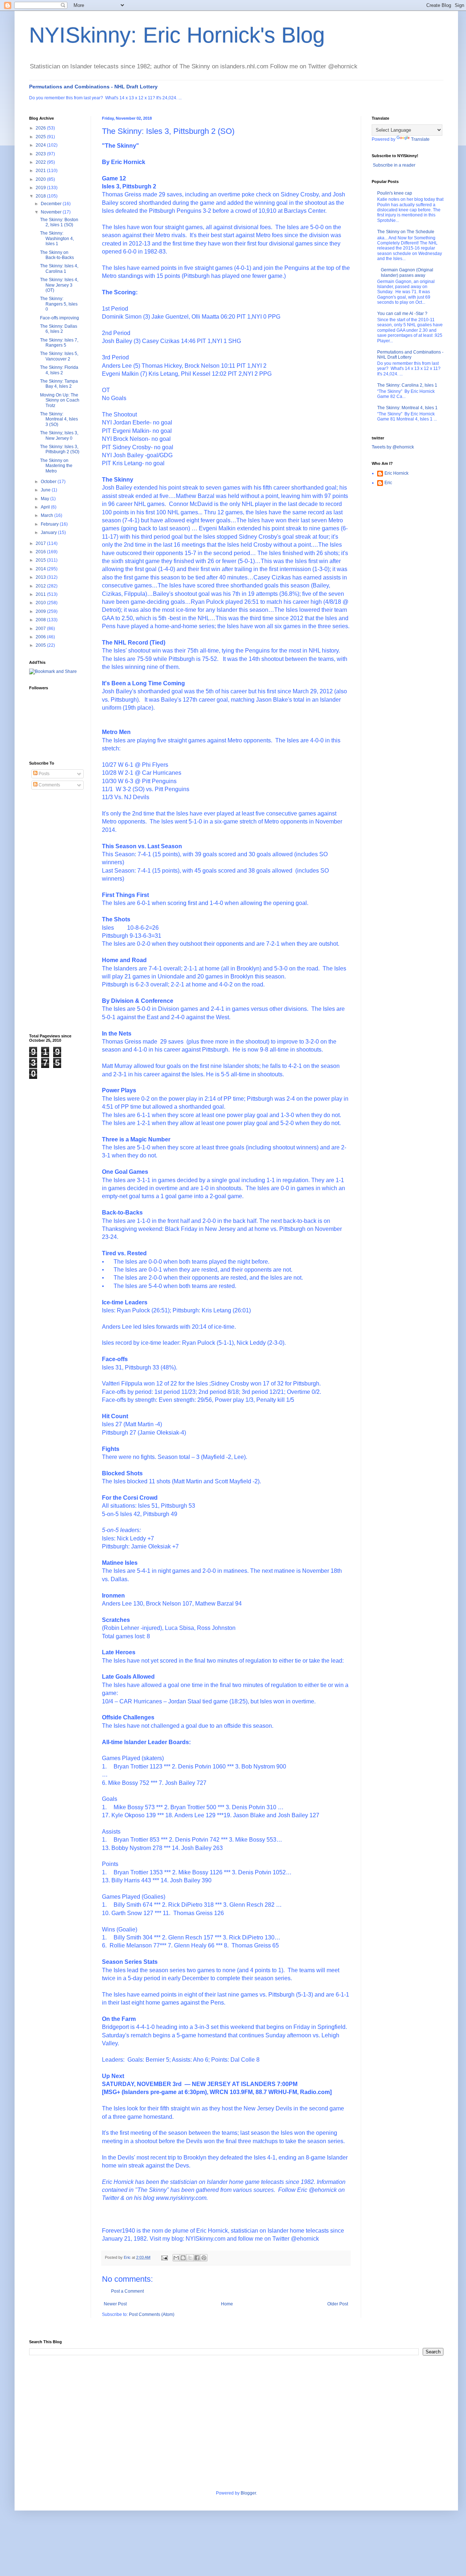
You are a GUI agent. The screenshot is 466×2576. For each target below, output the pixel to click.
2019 (41, 188)
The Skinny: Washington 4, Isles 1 (57, 238)
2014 (41, 569)
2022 (41, 162)
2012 (41, 586)
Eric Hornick (396, 473)
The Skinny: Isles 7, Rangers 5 (59, 343)
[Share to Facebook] (197, 2258)
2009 (41, 611)
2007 (41, 629)
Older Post (338, 2304)
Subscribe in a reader (394, 165)
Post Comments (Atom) (152, 2314)
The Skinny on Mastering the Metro (56, 466)
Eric (388, 483)
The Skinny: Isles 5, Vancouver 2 (59, 356)
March (48, 515)
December (52, 204)
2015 (41, 560)
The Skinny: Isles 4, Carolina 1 (59, 268)
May (46, 499)
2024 (41, 145)
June (46, 490)
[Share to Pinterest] (204, 2258)
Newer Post (115, 2304)
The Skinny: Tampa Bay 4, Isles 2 (59, 384)
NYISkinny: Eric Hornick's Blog (177, 35)
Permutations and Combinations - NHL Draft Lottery (93, 87)
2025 (41, 137)
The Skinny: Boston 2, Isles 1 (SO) (59, 222)
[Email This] (176, 2258)
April (46, 507)
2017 (41, 543)
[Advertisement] (58, 912)
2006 (41, 637)
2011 (41, 594)
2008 (41, 620)
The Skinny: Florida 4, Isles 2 (59, 370)
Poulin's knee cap (395, 193)
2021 (41, 171)
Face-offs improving (60, 318)
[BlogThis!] (183, 2258)
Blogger (248, 2493)
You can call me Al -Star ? (402, 314)
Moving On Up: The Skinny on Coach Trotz (60, 400)
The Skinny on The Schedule (406, 232)
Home (227, 2304)
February (50, 524)
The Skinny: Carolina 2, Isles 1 (407, 385)
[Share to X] (190, 2258)
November (52, 212)
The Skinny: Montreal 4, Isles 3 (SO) (59, 419)
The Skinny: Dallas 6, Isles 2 (59, 329)
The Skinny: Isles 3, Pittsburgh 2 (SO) (60, 449)
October (49, 482)
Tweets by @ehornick (393, 447)
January (49, 533)
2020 (41, 179)
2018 (41, 196)
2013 (41, 577)
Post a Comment (127, 2291)
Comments (49, 785)
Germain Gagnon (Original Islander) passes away (407, 272)
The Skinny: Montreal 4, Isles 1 (407, 408)
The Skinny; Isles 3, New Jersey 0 (59, 435)
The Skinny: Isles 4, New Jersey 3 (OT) (59, 285)
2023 (41, 154)
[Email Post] (164, 2257)
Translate (420, 139)
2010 (41, 603)
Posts (44, 774)
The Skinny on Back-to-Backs (57, 255)
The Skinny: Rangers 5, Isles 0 (59, 304)
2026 (41, 128)
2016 (41, 552)
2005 (41, 645)
